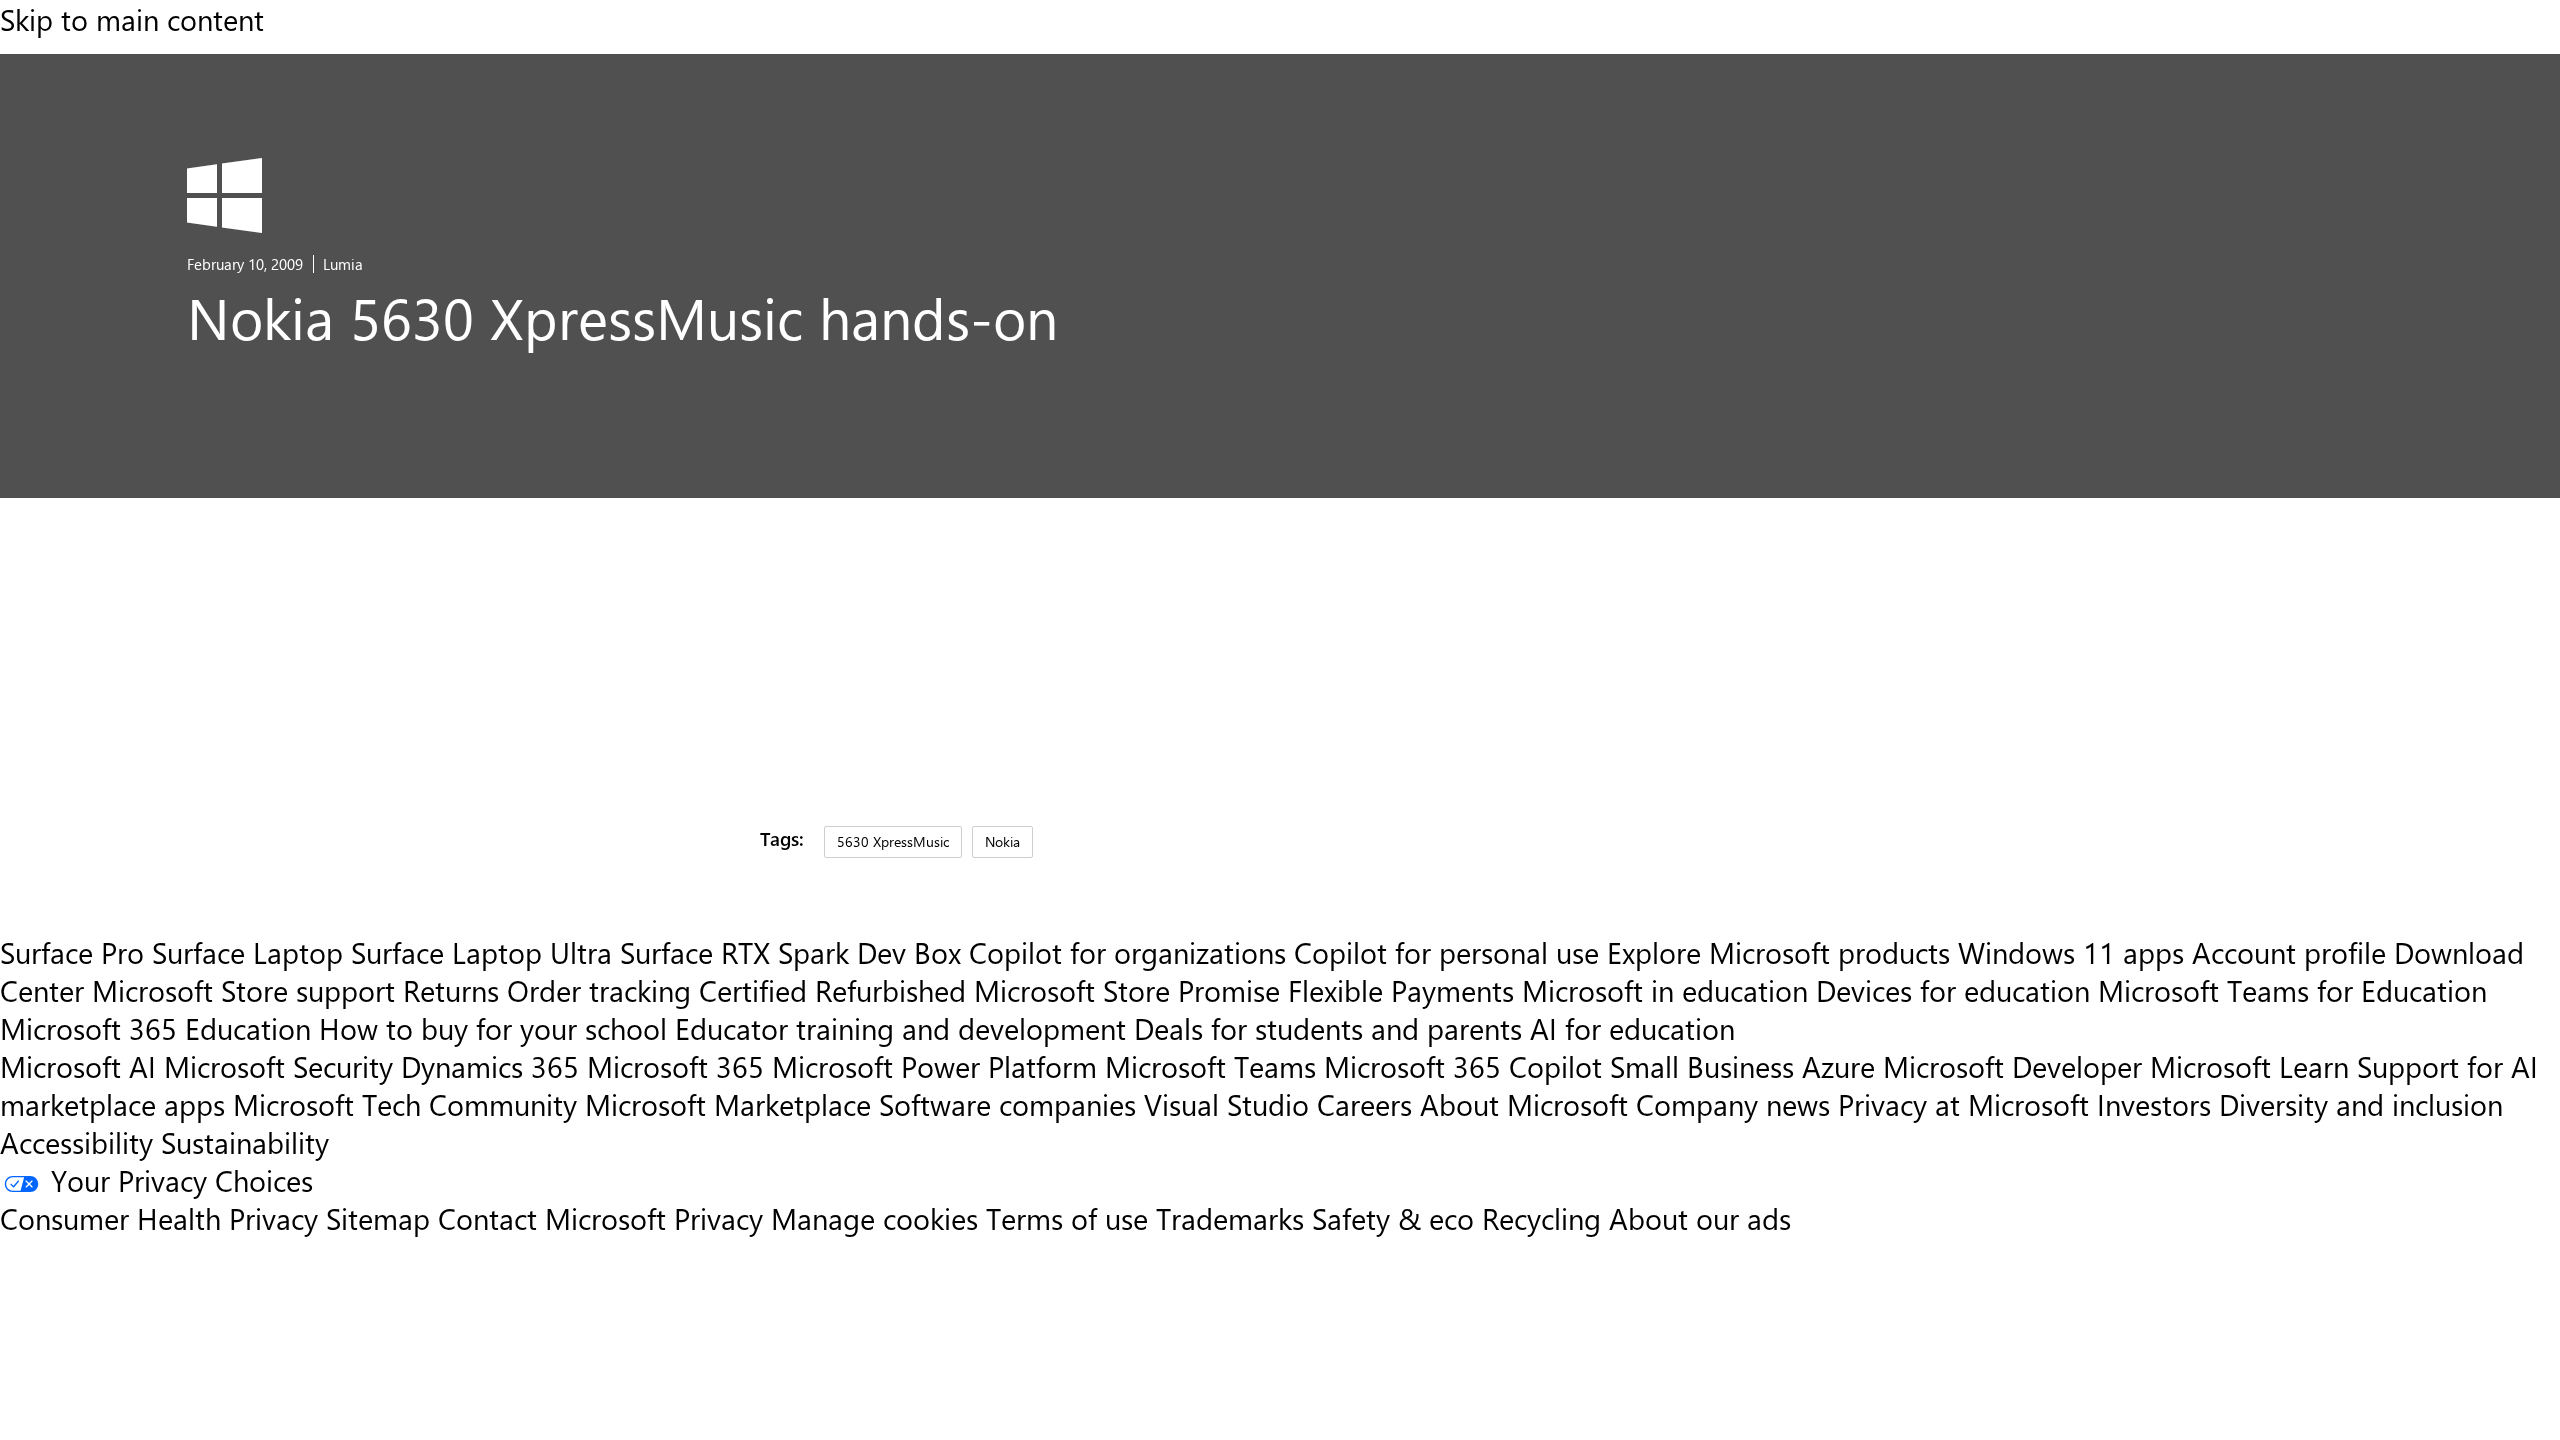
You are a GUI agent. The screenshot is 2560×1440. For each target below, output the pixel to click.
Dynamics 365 (490, 1066)
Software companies (1007, 1104)
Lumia (343, 264)
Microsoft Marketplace (728, 1104)
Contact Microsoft (552, 1218)
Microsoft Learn (2249, 1066)
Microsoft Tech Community (405, 1104)
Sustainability (245, 1142)
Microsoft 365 (675, 1066)
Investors (2154, 1104)
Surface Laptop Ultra (481, 952)
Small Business (1702, 1066)
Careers (1364, 1104)
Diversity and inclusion (2361, 1104)
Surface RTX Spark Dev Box (790, 952)
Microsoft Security (278, 1066)
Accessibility (76, 1142)
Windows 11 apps (2071, 952)
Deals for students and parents (1328, 1028)
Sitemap (378, 1218)
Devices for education (1953, 990)
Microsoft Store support (243, 990)
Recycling (1541, 1218)
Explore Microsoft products (1778, 952)
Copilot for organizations (1127, 952)
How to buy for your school (493, 1028)
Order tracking (599, 990)
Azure (1838, 1066)
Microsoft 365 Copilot (1463, 1066)
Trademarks (1230, 1218)
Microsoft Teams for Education (2292, 990)
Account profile (2289, 952)
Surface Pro (72, 952)
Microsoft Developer (2012, 1066)
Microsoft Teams (1210, 1066)
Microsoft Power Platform (934, 1066)
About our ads (1700, 1218)
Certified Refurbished (832, 990)
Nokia (1002, 841)
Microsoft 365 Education (155, 1028)
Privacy (722, 1218)
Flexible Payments (1401, 990)
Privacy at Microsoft (1963, 1104)
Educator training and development (900, 1028)
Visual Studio (1226, 1104)
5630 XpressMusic (893, 841)
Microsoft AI (78, 1066)
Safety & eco (1393, 1218)
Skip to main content (132, 19)
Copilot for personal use (1446, 952)
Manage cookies (874, 1218)
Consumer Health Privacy (159, 1218)
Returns (451, 990)
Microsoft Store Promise (1127, 990)
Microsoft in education (1665, 990)
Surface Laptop (247, 952)
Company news (1733, 1104)
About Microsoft (1524, 1104)
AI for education (1632, 1028)
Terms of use (1067, 1218)
